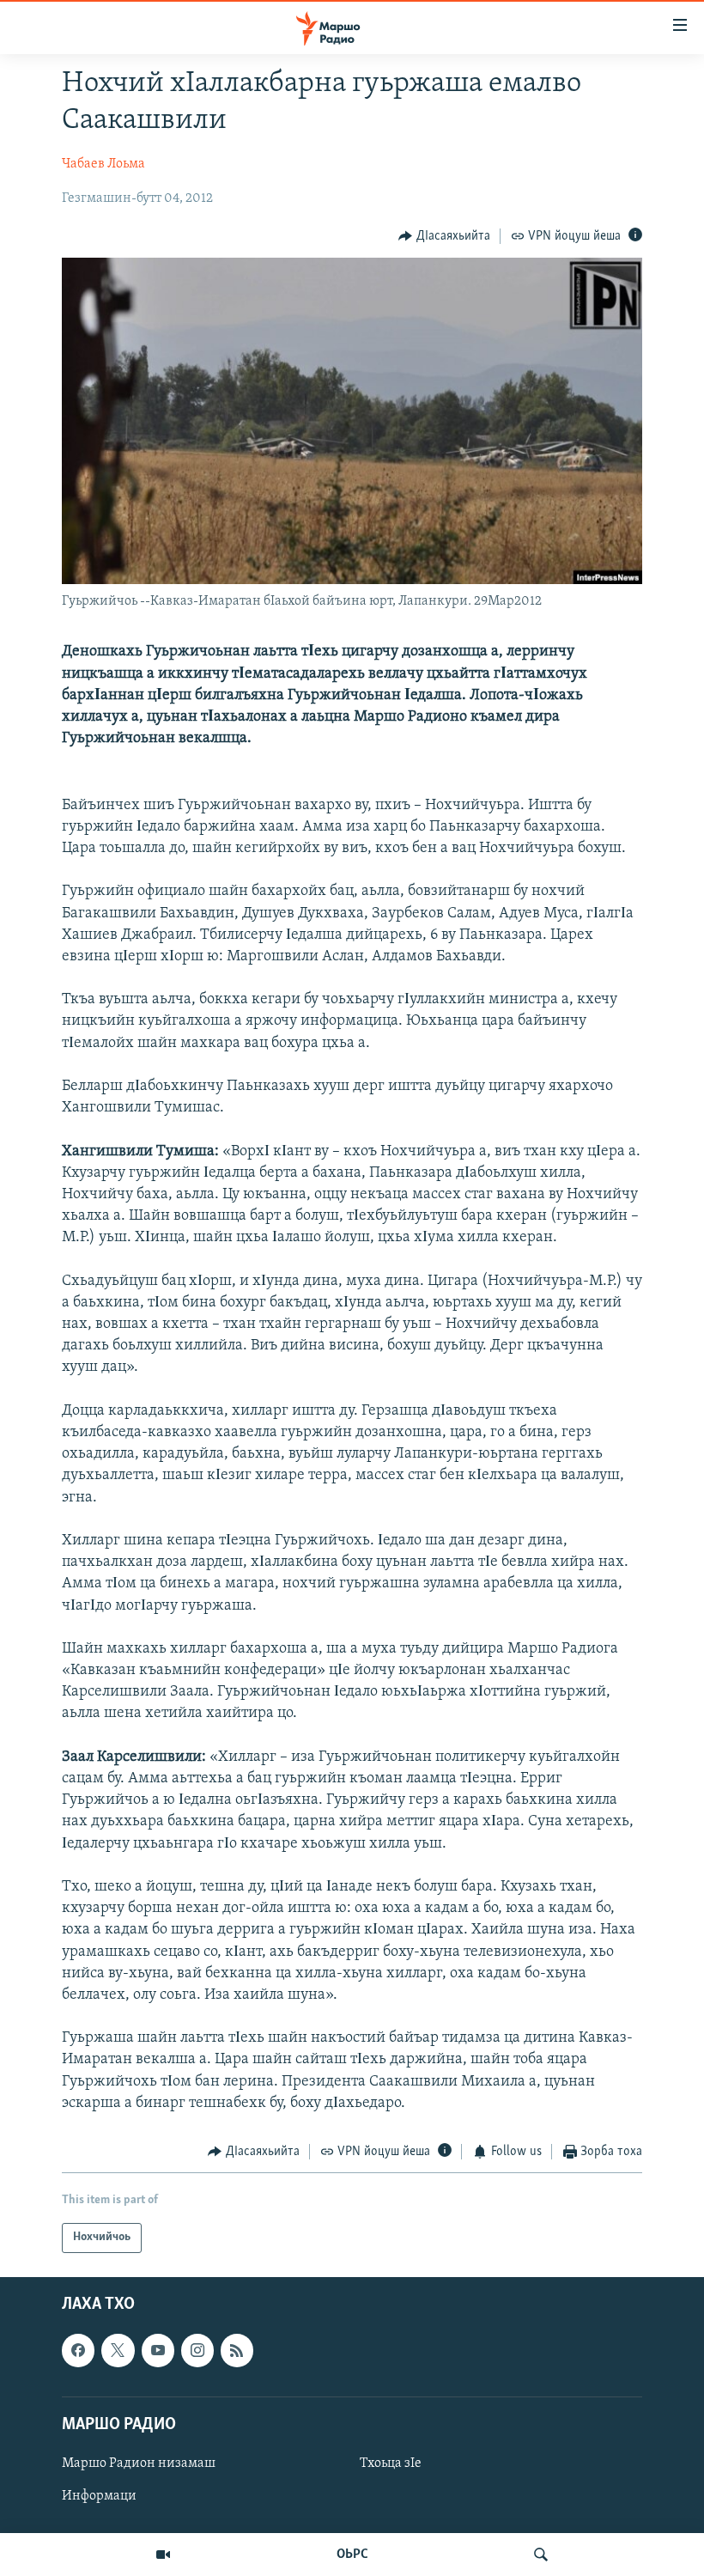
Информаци (99, 2496)
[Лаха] (541, 2555)
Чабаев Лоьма (103, 164)
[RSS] (237, 2350)
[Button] (444, 236)
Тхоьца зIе (391, 2463)
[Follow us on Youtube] (158, 2350)
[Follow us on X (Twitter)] (118, 2350)
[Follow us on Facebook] (78, 2350)
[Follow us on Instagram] (197, 2350)
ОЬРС (352, 2555)
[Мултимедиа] (163, 2555)
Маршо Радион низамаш (139, 2463)
